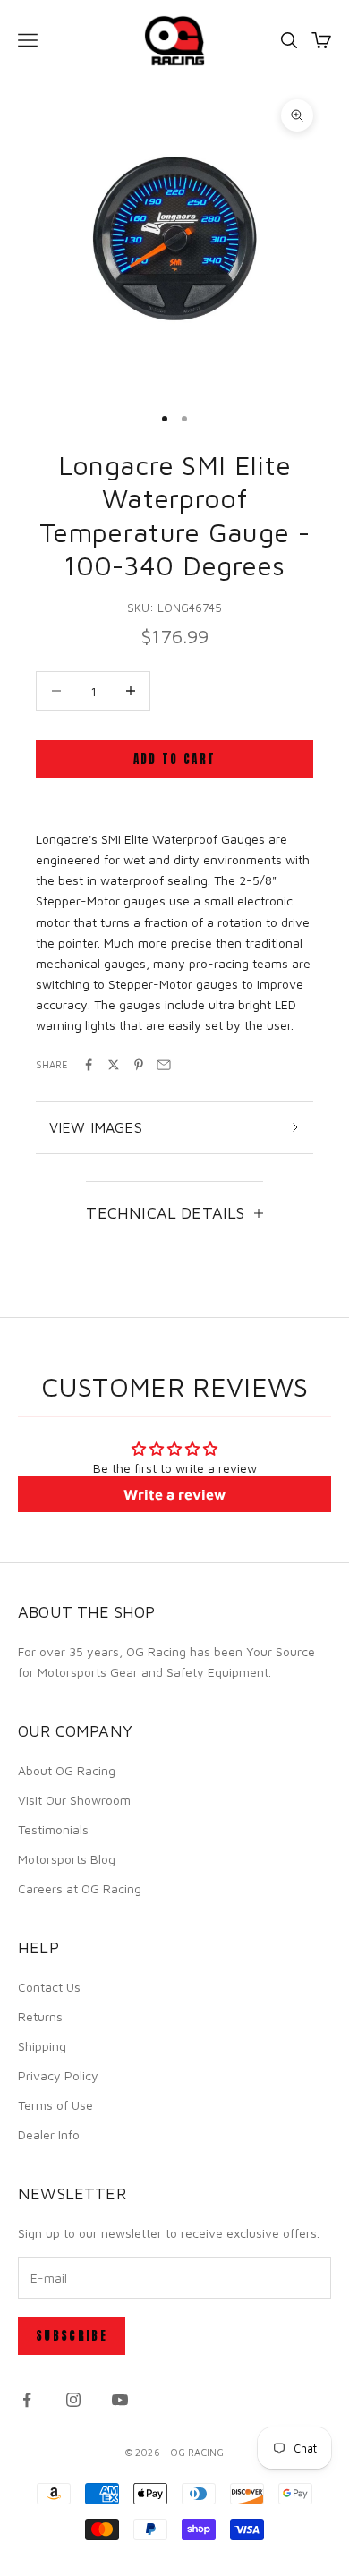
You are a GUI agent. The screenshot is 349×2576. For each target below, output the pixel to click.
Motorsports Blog (67, 1859)
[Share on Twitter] (114, 1065)
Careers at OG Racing (80, 1888)
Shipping (42, 2046)
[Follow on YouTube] (120, 2400)
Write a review (174, 1494)
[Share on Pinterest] (139, 1065)
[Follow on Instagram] (73, 2400)
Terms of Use (55, 2105)
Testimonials (53, 1829)
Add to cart (175, 759)
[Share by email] (164, 1065)
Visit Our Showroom (74, 1800)
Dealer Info (49, 2134)
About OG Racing (67, 1770)
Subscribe (72, 2336)
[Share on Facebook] (89, 1065)
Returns (40, 2016)
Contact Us (49, 1987)
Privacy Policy (58, 2075)
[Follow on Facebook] (27, 2400)
